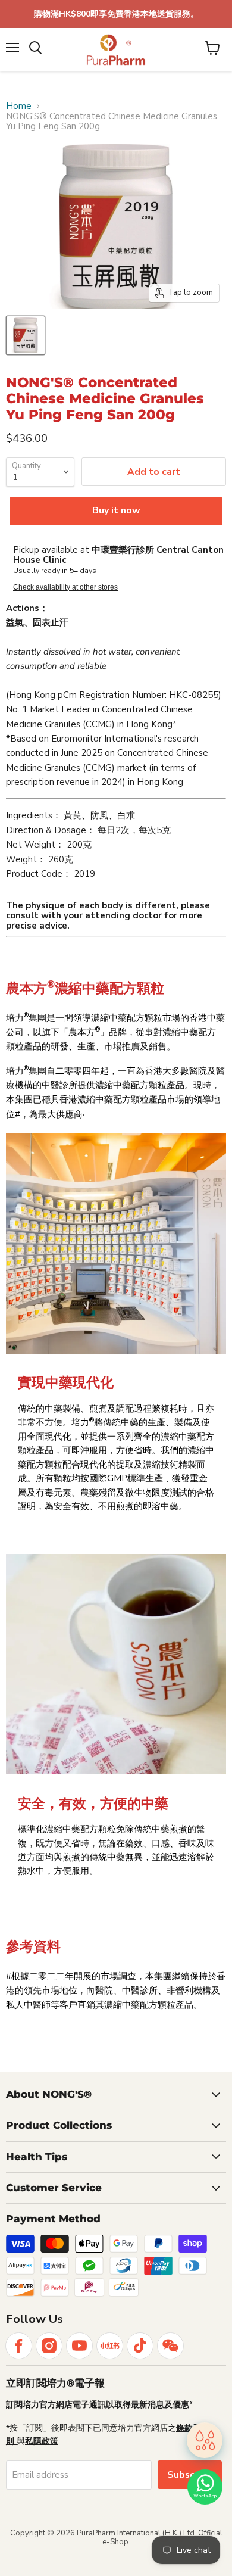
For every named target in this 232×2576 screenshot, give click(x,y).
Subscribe (190, 2475)
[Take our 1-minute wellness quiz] (205, 2441)
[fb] (19, 2346)
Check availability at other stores (65, 587)
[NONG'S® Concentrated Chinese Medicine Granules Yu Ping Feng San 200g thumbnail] (26, 335)
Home (19, 106)
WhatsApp (205, 2496)
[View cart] (213, 48)
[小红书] (110, 2346)
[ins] (49, 2346)
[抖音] (140, 2346)
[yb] (79, 2346)
